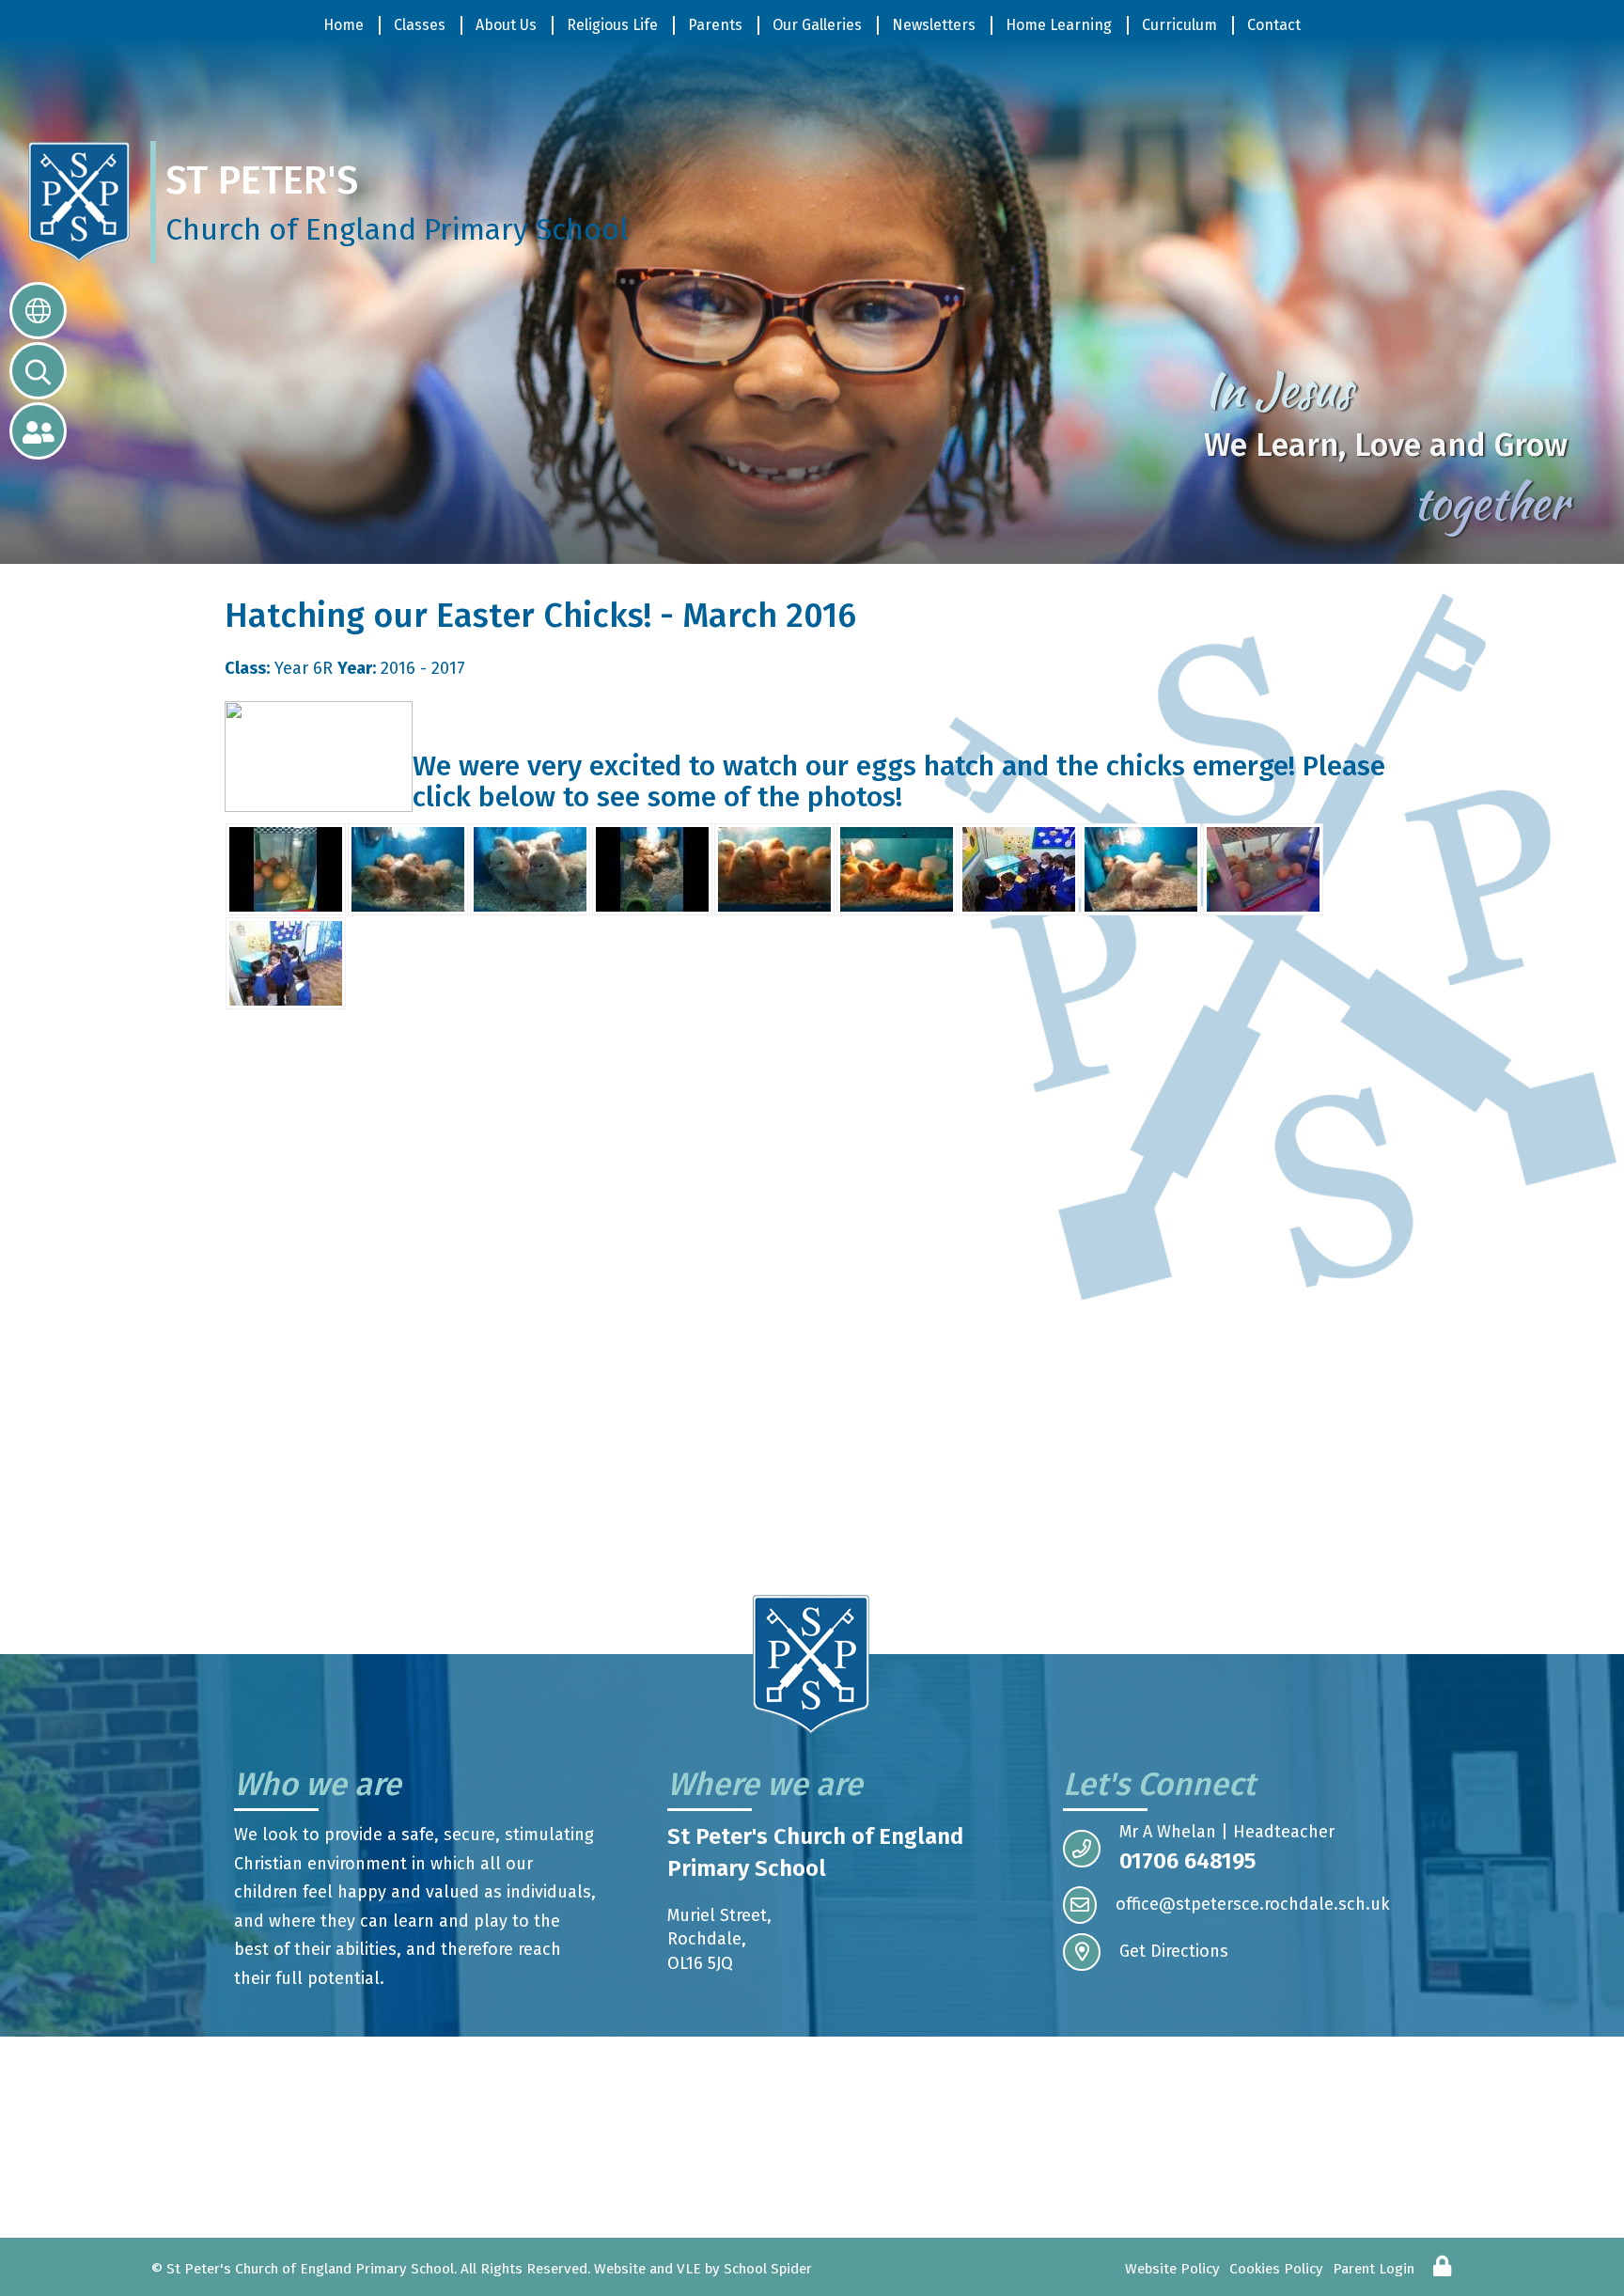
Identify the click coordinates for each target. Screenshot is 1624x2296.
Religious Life (612, 25)
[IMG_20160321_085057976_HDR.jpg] (897, 868)
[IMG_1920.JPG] (652, 868)
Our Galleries (817, 25)
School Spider (768, 2269)
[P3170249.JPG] (1019, 868)
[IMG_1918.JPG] (408, 868)
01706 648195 (1187, 1861)
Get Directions (1174, 1951)
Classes (420, 25)
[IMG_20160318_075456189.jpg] (774, 868)
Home (344, 25)
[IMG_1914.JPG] (286, 868)
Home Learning (1059, 25)
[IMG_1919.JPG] (530, 868)
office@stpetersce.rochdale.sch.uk (1253, 1904)
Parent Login (1374, 2269)
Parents (715, 25)
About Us (506, 25)
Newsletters (934, 25)
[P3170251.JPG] (1263, 868)
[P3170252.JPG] (286, 962)
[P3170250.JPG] (1141, 868)
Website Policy (1172, 2269)
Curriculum (1179, 25)
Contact (1274, 25)
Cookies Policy (1276, 2269)
